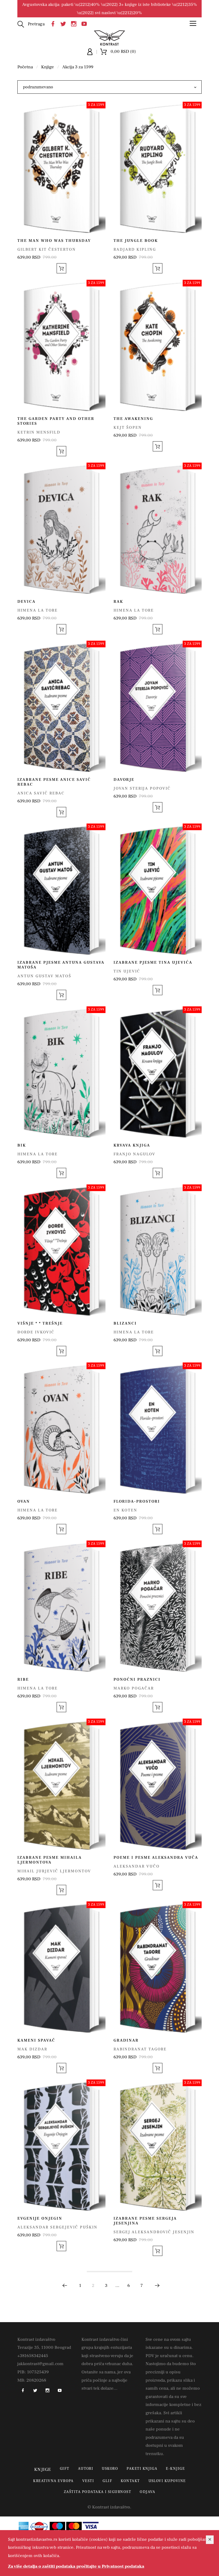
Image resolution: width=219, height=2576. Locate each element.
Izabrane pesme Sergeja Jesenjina (145, 2221)
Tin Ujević (127, 971)
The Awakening (133, 419)
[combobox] (109, 87)
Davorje (124, 780)
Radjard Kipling (135, 249)
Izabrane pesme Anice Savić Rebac (54, 782)
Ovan (24, 1501)
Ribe (23, 1679)
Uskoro (110, 2469)
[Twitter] (65, 23)
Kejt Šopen (128, 428)
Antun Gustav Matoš (44, 976)
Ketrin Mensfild (39, 432)
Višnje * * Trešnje (40, 1323)
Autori (86, 2469)
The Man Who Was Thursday (54, 241)
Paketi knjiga (142, 2469)
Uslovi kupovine (167, 2481)
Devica (26, 602)
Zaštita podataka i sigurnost (97, 2492)
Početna (25, 67)
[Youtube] (85, 23)
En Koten (125, 1510)
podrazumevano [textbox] (38, 87)
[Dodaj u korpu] (61, 268)
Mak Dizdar (32, 2049)
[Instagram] (75, 23)
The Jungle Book (136, 241)
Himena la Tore (38, 610)
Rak (118, 602)
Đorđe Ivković (36, 1332)
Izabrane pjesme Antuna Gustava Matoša (61, 965)
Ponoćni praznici (137, 1679)
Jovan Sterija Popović (142, 788)
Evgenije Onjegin (40, 2218)
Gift (65, 2469)
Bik (22, 1145)
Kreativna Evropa (53, 2481)
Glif (107, 2481)
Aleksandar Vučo (137, 1866)
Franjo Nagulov (134, 1154)
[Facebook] (54, 23)
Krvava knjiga (132, 1145)
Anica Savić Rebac (41, 793)
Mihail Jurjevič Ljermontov (54, 1871)
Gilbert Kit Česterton (47, 249)
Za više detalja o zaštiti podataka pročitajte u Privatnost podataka (76, 2566)
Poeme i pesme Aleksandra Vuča (156, 1858)
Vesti (88, 2481)
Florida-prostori (137, 1501)
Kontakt (130, 2481)
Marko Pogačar (134, 1688)
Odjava (147, 2492)
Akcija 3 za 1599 (78, 67)
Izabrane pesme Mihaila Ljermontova (50, 1860)
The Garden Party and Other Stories (56, 421)
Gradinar (126, 2040)
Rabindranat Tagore (140, 2049)
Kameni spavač (36, 2040)
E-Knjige (175, 2469)
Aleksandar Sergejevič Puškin (57, 2227)
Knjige (48, 67)
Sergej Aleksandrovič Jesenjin (154, 2232)
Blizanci (125, 1323)
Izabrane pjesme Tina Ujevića (153, 962)
